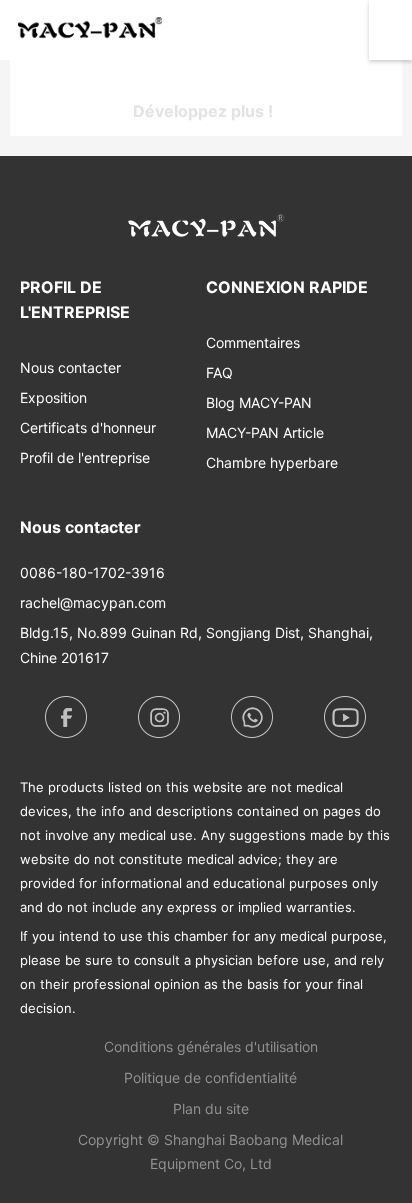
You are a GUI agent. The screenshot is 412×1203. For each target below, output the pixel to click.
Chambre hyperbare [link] (272, 462)
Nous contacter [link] (70, 367)
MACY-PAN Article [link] (265, 432)
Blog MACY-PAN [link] (259, 402)
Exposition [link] (53, 397)
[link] (211, 1046)
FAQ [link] (219, 372)
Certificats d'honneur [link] (88, 427)
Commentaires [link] (253, 342)
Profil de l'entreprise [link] (85, 457)
